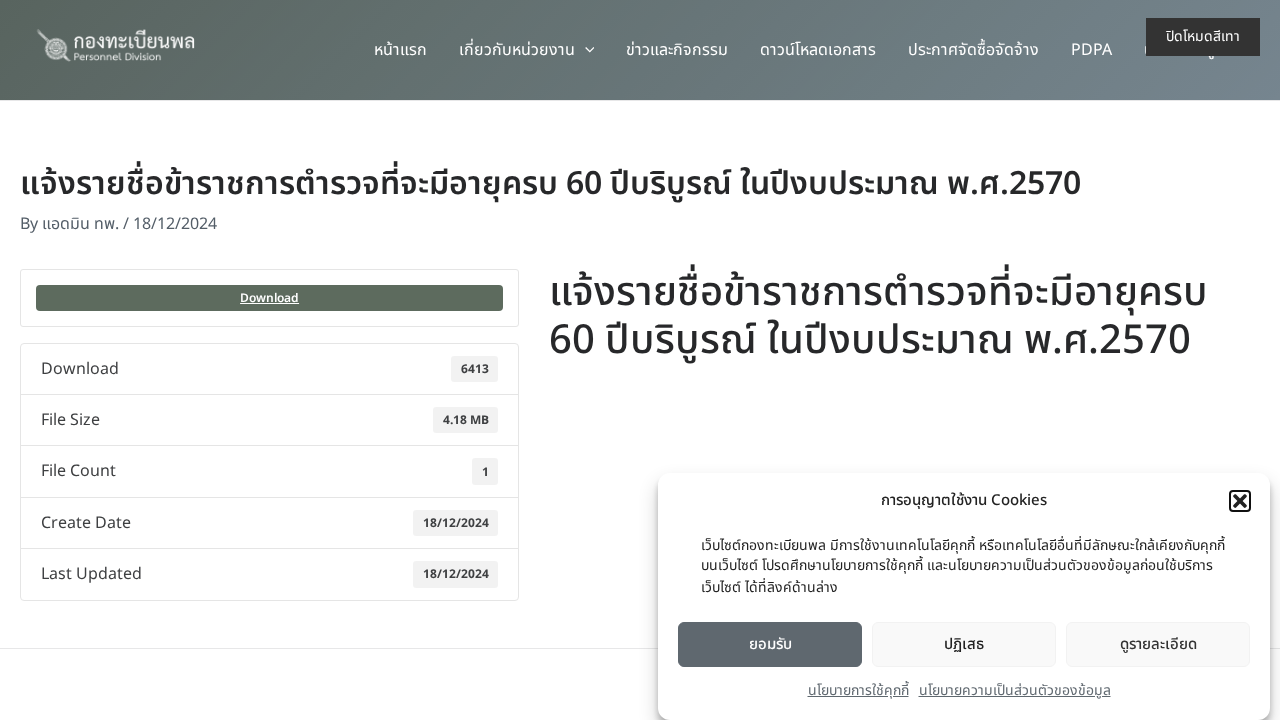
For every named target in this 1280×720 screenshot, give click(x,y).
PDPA (1091, 50)
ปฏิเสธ (964, 644)
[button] (1240, 501)
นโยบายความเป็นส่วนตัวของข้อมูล (1015, 691)
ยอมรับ (770, 644)
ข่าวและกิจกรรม (677, 50)
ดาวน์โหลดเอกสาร (818, 50)
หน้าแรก (400, 50)
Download (269, 298)
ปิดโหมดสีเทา (1203, 36)
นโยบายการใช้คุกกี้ (858, 691)
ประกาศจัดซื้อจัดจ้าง (973, 50)
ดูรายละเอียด (1158, 644)
